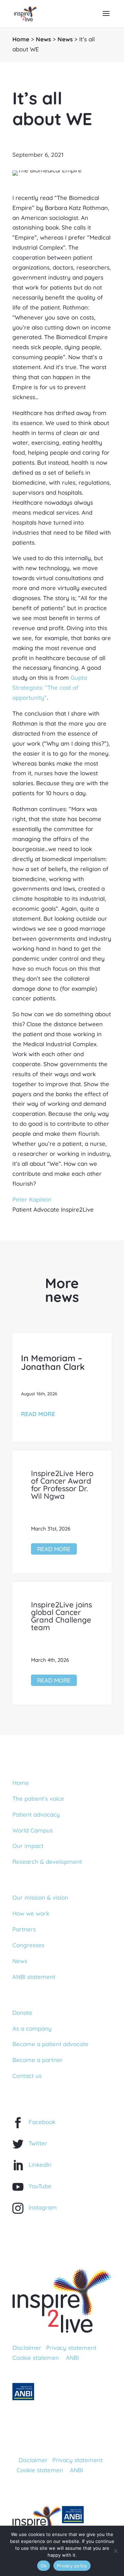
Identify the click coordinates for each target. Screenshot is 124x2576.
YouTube (40, 2186)
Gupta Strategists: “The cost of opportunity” (50, 688)
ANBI (72, 2358)
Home (21, 39)
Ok (44, 2566)
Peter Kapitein (32, 1199)
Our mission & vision (40, 1897)
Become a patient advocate (50, 2044)
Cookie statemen (36, 2358)
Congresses (28, 1945)
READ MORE (38, 1414)
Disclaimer (27, 2348)
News (43, 39)
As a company (32, 2028)
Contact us (27, 2076)
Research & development (47, 1862)
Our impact (28, 1846)
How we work (31, 1913)
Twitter (38, 2143)
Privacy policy (72, 2566)
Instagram (43, 2207)
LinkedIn (40, 2165)
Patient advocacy (36, 1814)
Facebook (42, 2122)
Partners (24, 1929)
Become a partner (38, 2060)
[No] (115, 2551)
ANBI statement (34, 1977)
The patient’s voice (38, 1799)
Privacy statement (71, 2348)
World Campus (33, 1830)
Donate (22, 2013)
